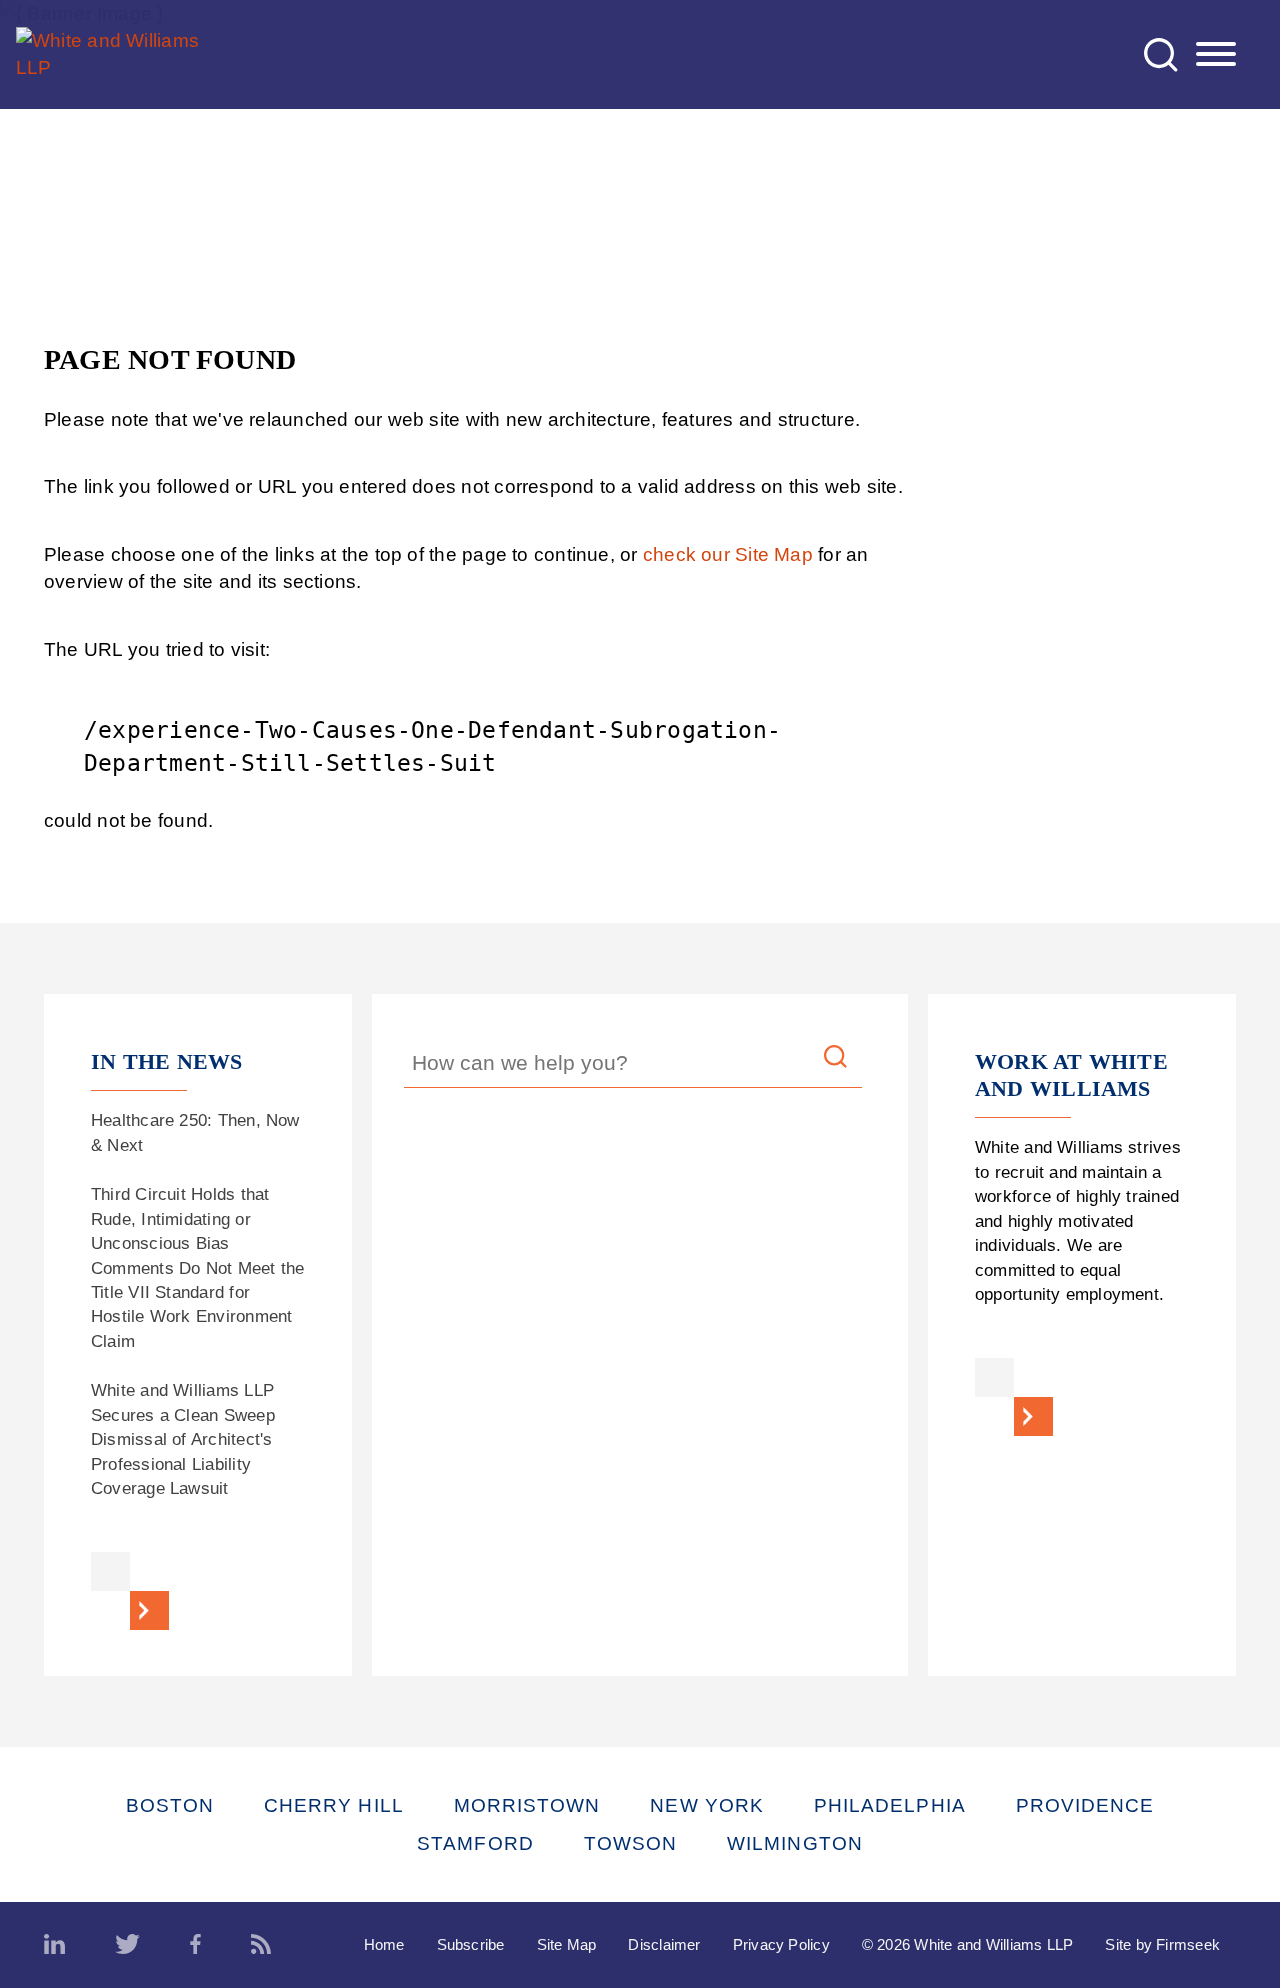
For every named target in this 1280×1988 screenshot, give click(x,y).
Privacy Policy (781, 1944)
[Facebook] (195, 1945)
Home (384, 1944)
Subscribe (471, 1944)
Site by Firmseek (1162, 1944)
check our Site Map (728, 554)
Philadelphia (890, 1805)
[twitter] (127, 1945)
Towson (630, 1843)
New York (707, 1805)
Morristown (527, 1805)
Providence (1085, 1805)
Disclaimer (664, 1944)
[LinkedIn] (54, 1945)
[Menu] (1216, 55)
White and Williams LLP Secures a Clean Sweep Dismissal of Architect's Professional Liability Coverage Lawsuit (183, 1439)
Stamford (475, 1843)
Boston (170, 1805)
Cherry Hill (334, 1805)
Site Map (567, 1944)
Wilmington (795, 1843)
